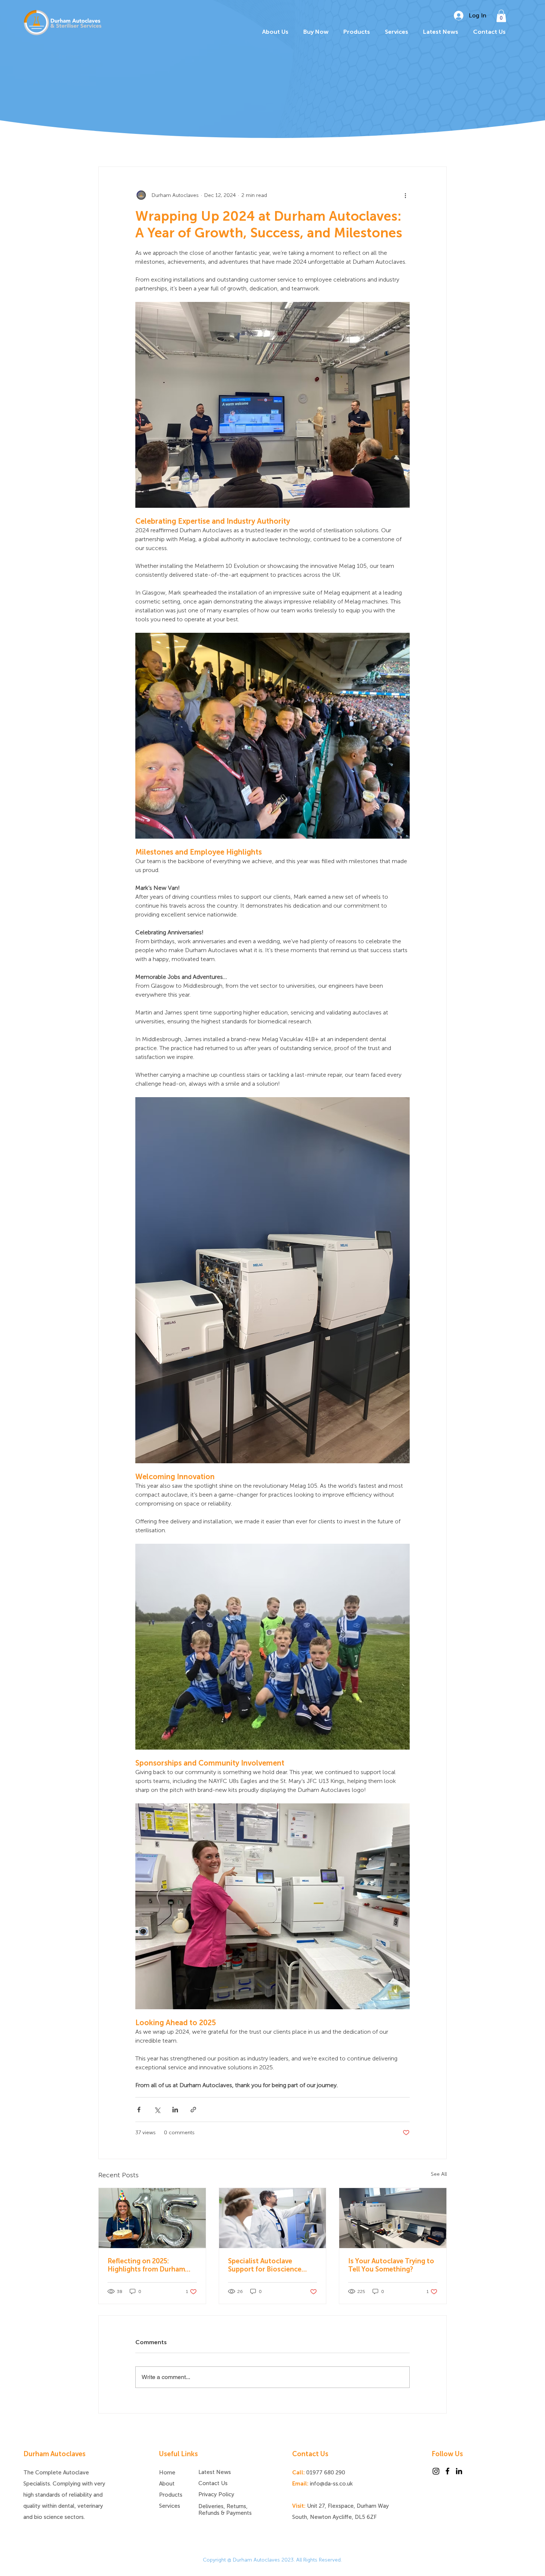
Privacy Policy (216, 2494)
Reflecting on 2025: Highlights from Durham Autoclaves (146, 2265)
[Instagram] (436, 2471)
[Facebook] (447, 2471)
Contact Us (213, 2483)
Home (167, 2473)
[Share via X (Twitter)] (157, 2110)
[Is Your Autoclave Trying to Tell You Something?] (393, 2218)
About (167, 2484)
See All (439, 2174)
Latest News (215, 2472)
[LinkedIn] (459, 2471)
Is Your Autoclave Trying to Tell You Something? (391, 2265)
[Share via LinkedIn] (175, 2110)
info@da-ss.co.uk (331, 2484)
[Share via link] (193, 2110)
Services (170, 2506)
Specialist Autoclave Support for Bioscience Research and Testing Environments (265, 2265)
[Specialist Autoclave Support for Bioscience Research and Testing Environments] (273, 2218)
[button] (501, 16)
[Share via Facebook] (139, 2110)
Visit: (299, 2506)
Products (171, 2495)
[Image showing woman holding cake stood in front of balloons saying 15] (152, 2218)
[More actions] (405, 195)
